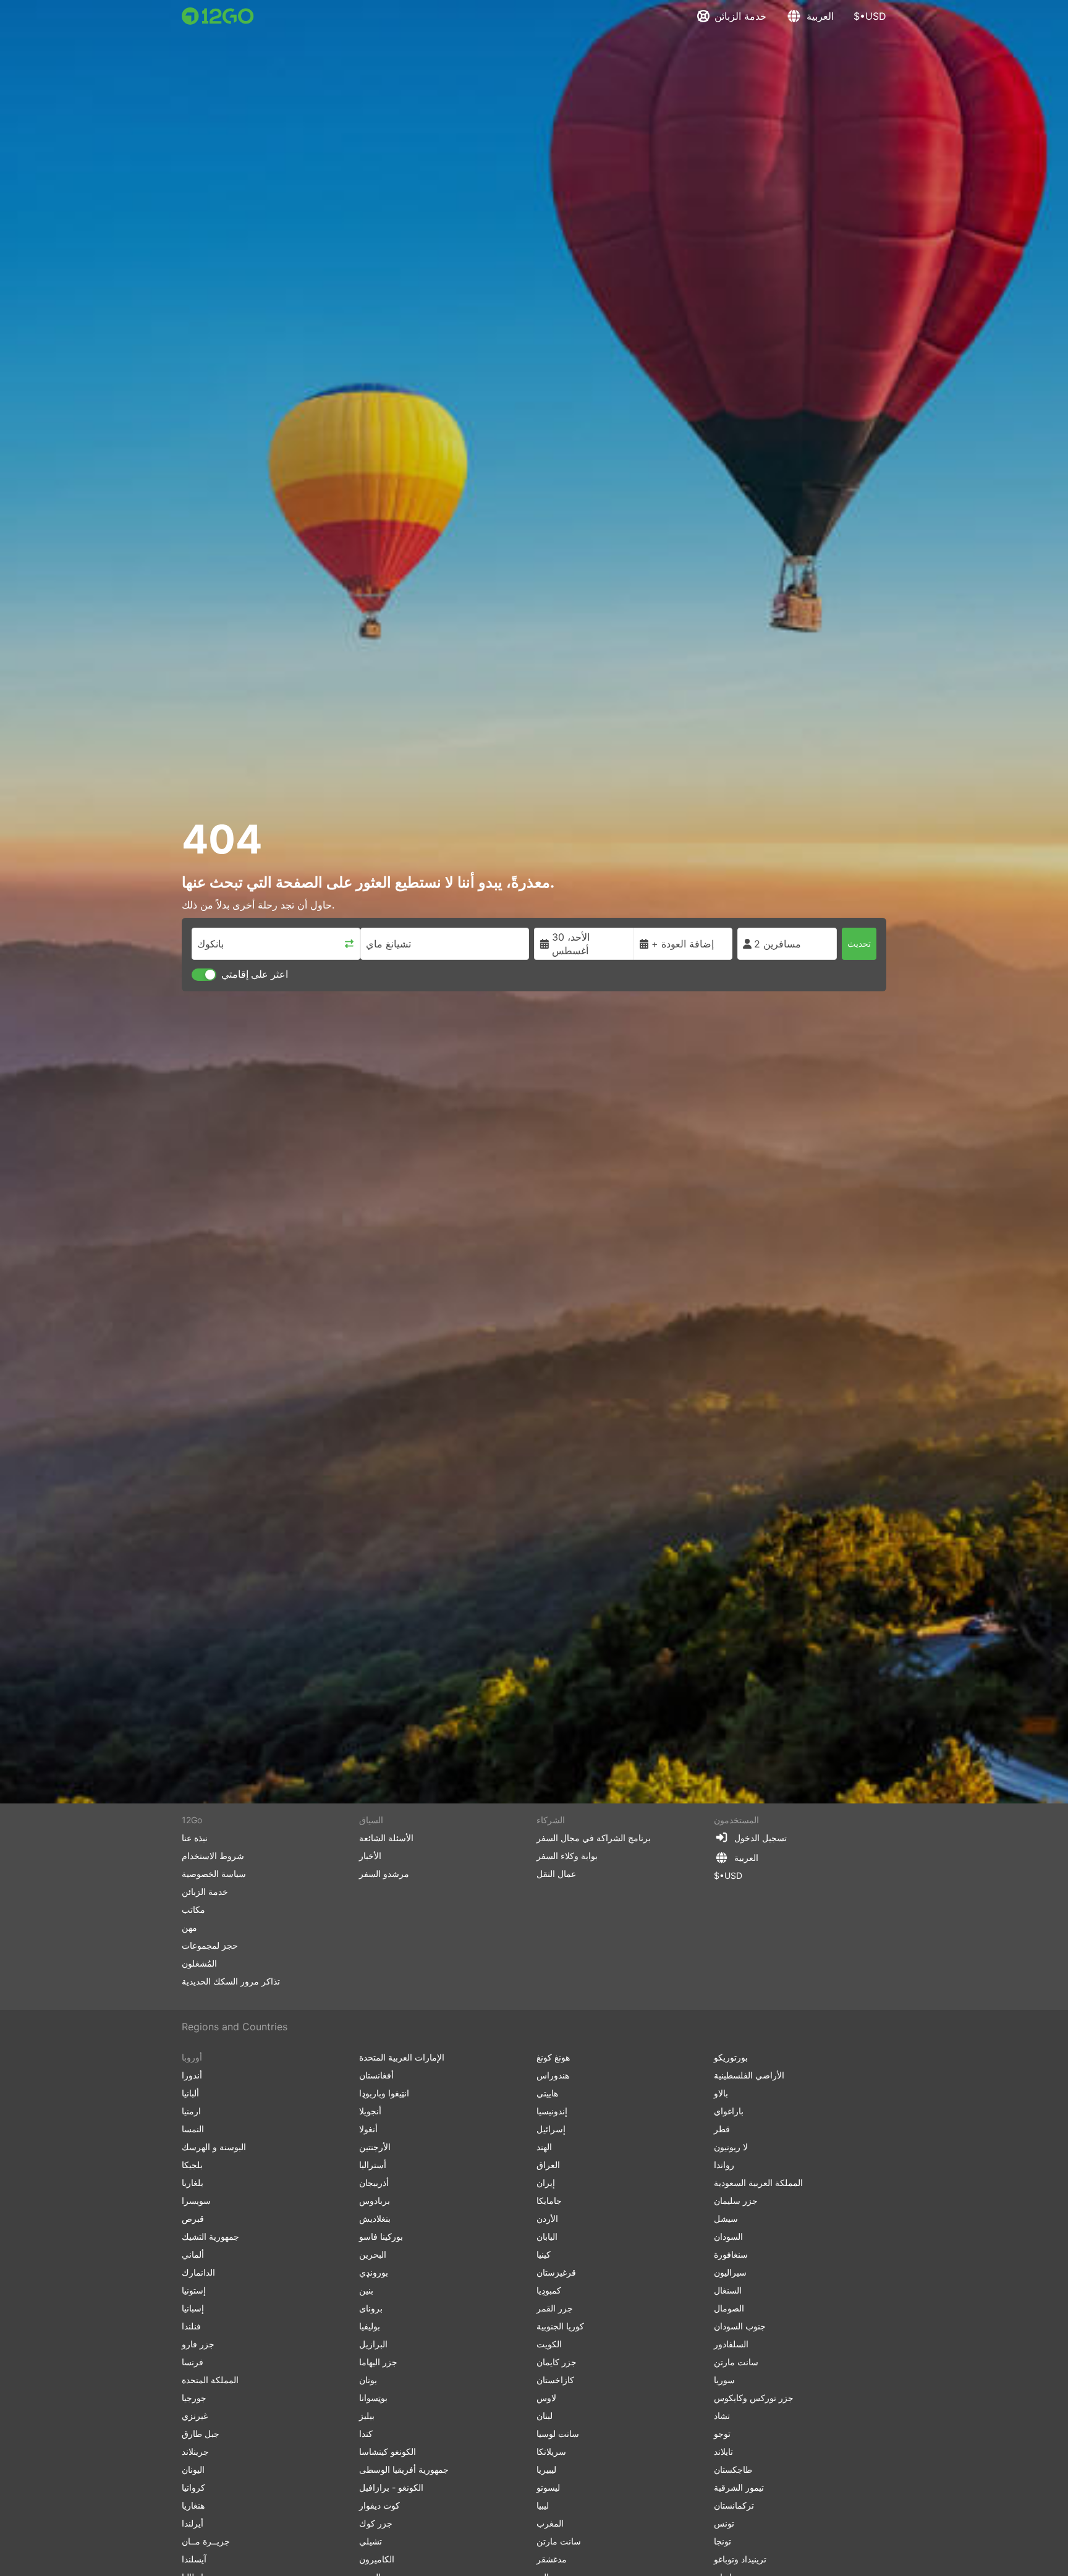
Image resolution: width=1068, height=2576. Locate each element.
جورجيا (194, 2398)
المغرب (550, 2523)
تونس (724, 2523)
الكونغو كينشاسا (388, 2451)
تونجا (723, 2541)
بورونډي (374, 2272)
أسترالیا (373, 2165)
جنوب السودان (740, 2326)
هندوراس (553, 2075)
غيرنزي (195, 2416)
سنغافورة (731, 2254)
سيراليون (730, 2272)
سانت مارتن (559, 2541)
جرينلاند (195, 2451)
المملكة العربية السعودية (758, 2183)
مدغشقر (552, 2559)
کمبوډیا (549, 2290)
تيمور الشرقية (739, 2487)
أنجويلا (370, 2111)
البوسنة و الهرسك (214, 2147)
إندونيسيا (552, 2111)
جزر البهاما (378, 2362)
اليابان (547, 2236)
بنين (366, 2290)
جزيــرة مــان (206, 2541)
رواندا (724, 2165)
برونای (371, 2308)
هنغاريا (193, 2505)
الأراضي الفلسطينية (749, 2075)
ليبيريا (546, 2469)
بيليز (367, 2416)
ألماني (193, 2254)
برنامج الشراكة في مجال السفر (594, 1838)
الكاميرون (377, 2559)
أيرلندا (193, 2523)
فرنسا (193, 2362)
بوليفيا (370, 2326)
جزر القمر (555, 2308)
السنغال (728, 2290)
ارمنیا (191, 2111)
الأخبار (370, 1856)
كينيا (544, 2254)
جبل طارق (201, 2434)
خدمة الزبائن (740, 16)
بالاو (721, 2093)
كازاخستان (555, 2380)
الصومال (729, 2308)
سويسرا (196, 2201)
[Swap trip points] (349, 944)
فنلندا (191, 2326)
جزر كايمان (557, 2362)
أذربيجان (374, 2183)
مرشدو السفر (384, 1874)
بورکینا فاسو (381, 2236)
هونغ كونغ (553, 2057)
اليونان (193, 2469)
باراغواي (729, 2111)
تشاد (722, 2416)
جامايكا (549, 2201)
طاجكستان (733, 2469)
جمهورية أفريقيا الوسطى (404, 2469)
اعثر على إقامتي (255, 974)
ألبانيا (190, 2093)
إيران (546, 2183)
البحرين (373, 2254)
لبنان (545, 2416)
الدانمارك (198, 2272)
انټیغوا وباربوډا (384, 2093)
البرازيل (373, 2344)
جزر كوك (376, 2523)
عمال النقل (556, 1874)
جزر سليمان (736, 2201)
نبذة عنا (195, 1838)
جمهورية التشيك (210, 2236)
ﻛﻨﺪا (366, 2434)
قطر (722, 2129)
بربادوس (375, 2201)
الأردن (547, 2218)
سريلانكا (551, 2451)
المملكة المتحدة (210, 2380)
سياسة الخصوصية (214, 1874)
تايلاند (723, 2451)
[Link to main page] (218, 16)
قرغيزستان (556, 2272)
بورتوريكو (731, 2057)
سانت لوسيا (558, 2434)
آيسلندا (194, 2559)
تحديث (859, 943)
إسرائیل (551, 2129)
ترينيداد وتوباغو (740, 2559)
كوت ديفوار (379, 2505)
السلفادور (731, 2344)
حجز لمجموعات (210, 1945)
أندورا (192, 2075)
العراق (548, 2165)
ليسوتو (548, 2487)
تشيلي (371, 2541)
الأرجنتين (375, 2147)
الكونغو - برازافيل (391, 2487)
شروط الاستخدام (213, 1856)
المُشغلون (199, 1963)
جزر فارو (198, 2344)
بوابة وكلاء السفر (567, 1856)
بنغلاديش (375, 2218)
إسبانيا (193, 2308)
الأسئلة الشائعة (386, 1838)
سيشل (726, 2218)
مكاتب (193, 1909)
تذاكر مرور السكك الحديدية (231, 1981)
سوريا (724, 2380)
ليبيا (543, 2505)
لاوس (546, 2398)
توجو (722, 2434)
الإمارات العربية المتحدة (402, 2057)
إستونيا (194, 2290)
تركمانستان (734, 2505)
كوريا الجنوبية (560, 2326)
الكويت (549, 2344)
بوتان (368, 2380)
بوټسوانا (373, 2398)
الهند (544, 2147)
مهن (189, 1927)
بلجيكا (192, 2165)
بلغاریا (193, 2183)
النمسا (193, 2129)
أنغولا (368, 2129)
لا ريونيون (731, 2147)
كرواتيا (193, 2487)
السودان (728, 2236)
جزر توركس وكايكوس (754, 2398)
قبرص (193, 2218)
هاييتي (547, 2093)
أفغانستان (376, 2075)
